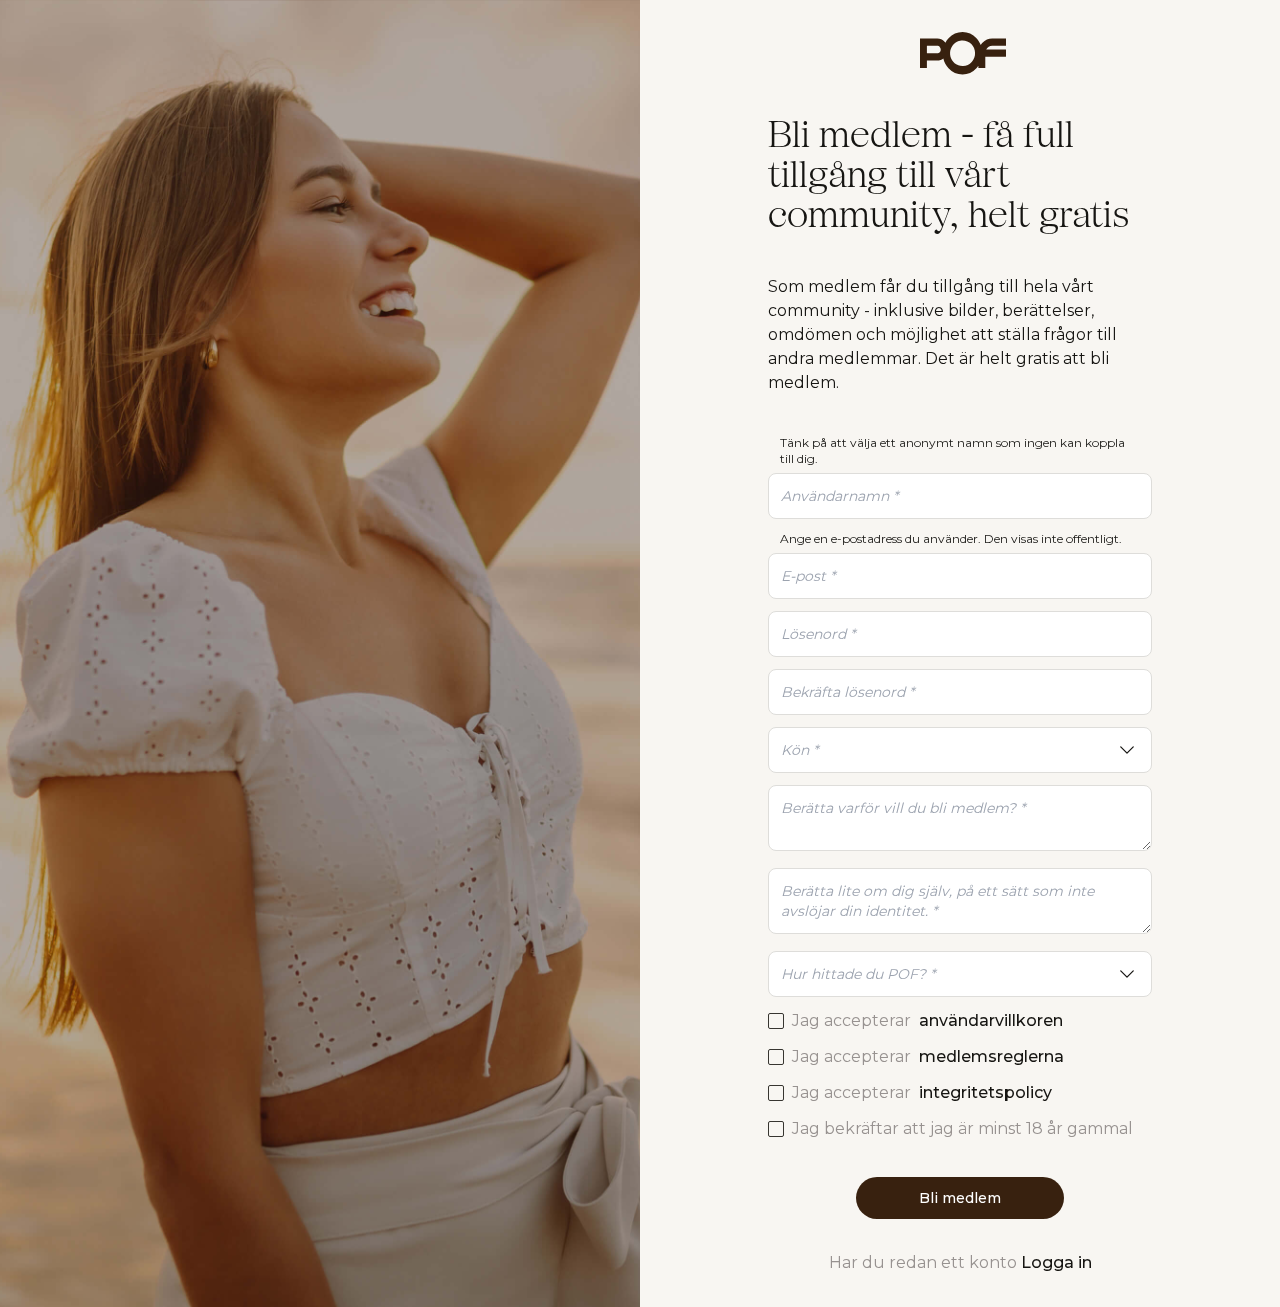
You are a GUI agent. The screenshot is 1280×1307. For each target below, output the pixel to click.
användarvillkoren (991, 1020)
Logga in (1056, 1262)
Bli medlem (960, 1198)
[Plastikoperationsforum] (960, 53)
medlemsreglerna (991, 1056)
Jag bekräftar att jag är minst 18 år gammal (962, 1128)
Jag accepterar (927, 1020)
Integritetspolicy (985, 1092)
